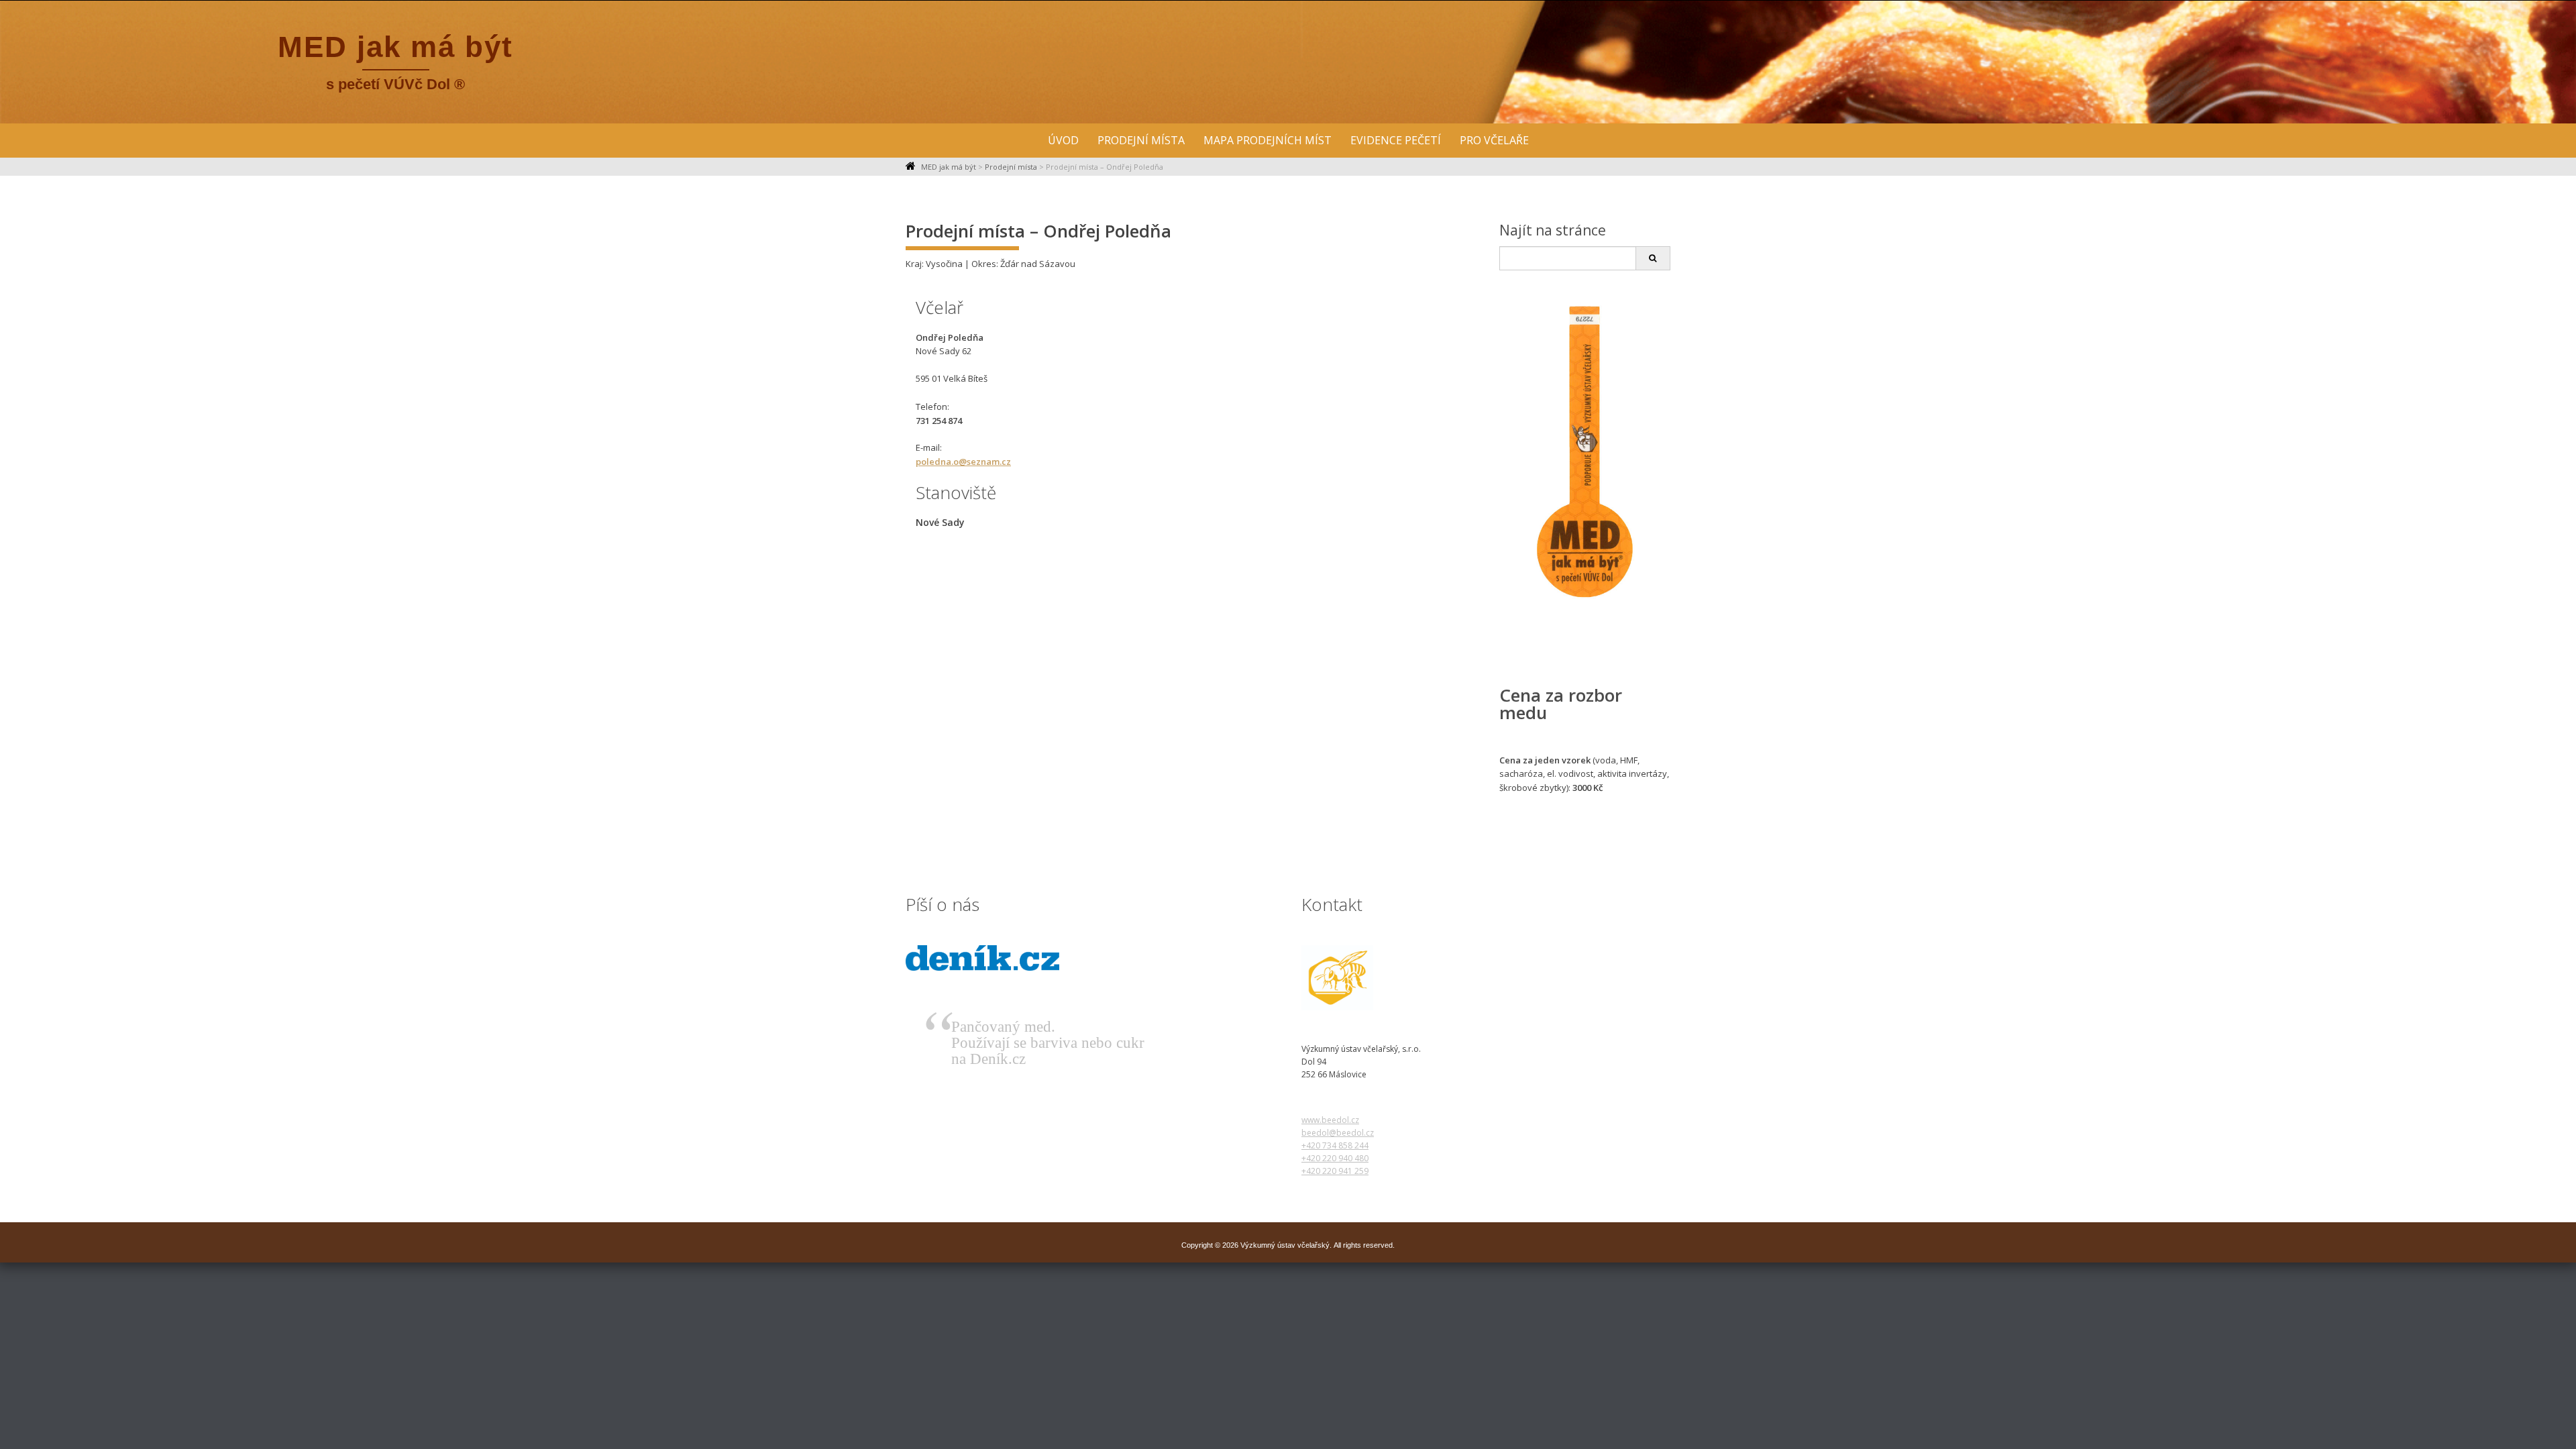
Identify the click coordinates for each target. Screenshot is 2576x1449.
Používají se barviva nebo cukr (1048, 1043)
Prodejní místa (1141, 140)
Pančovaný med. (1003, 1027)
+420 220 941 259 (1335, 1171)
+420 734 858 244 (1335, 1145)
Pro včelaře (1494, 140)
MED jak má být (395, 47)
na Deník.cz (988, 1059)
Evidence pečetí (1396, 140)
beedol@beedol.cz (1338, 1133)
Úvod (1063, 140)
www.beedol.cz (1330, 1120)
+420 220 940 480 (1335, 1158)
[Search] (1653, 258)
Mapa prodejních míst (1268, 140)
